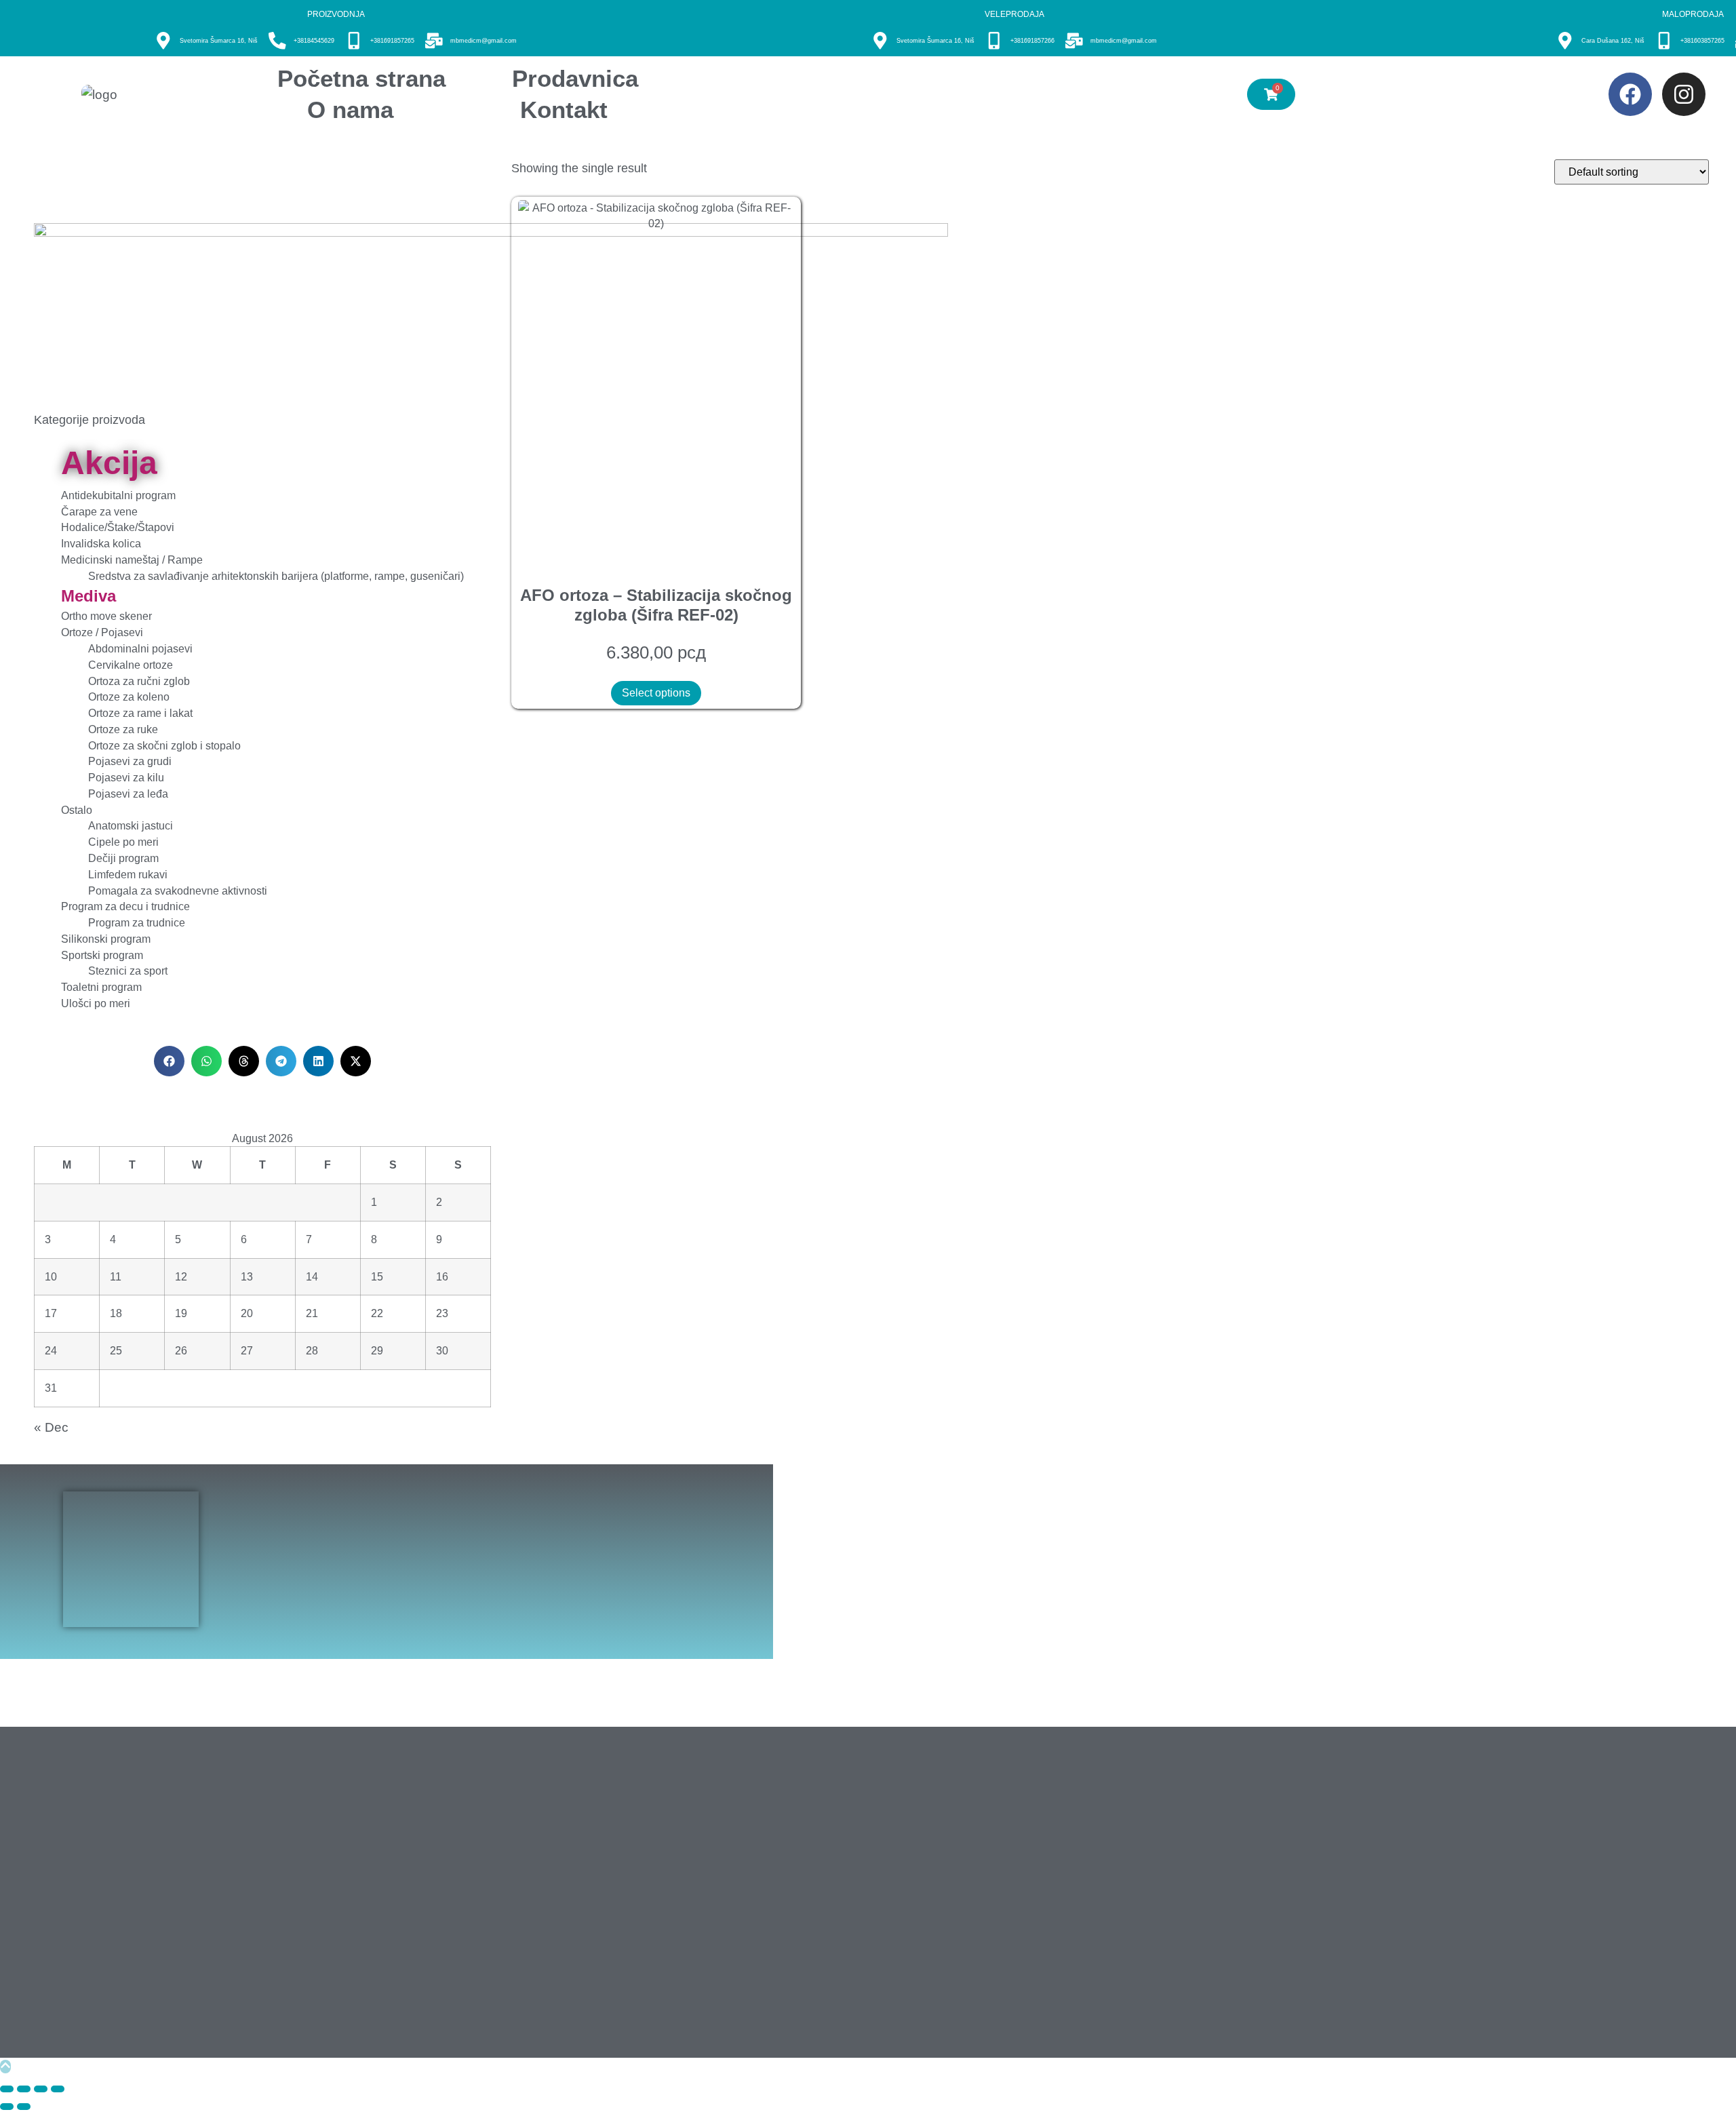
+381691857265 (392, 41)
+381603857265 (1702, 41)
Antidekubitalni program (118, 495)
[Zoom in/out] (7, 2089)
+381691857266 (1032, 41)
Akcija (109, 463)
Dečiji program (123, 858)
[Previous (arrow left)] (7, 2107)
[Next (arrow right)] (24, 2107)
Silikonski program (106, 939)
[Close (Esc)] (58, 2089)
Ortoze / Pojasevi (102, 632)
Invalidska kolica (101, 544)
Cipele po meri (123, 842)
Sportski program (102, 955)
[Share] (41, 2089)
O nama (350, 110)
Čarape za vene (99, 512)
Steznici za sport (128, 971)
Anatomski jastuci (131, 826)
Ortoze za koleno (129, 697)
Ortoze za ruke (123, 729)
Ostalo (77, 810)
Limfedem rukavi (128, 875)
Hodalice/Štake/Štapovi (118, 527)
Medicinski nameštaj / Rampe (132, 560)
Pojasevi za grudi (130, 761)
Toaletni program (101, 987)
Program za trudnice (137, 923)
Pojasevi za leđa (128, 794)
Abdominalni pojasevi (140, 649)
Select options (656, 693)
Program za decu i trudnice (125, 906)
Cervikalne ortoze (131, 665)
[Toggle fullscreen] (24, 2089)
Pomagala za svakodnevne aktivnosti (178, 891)
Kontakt (564, 110)
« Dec (51, 1427)
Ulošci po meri (96, 1003)
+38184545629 (314, 41)
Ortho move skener (106, 616)
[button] (169, 1061)
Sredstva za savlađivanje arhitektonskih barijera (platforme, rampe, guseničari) (276, 576)
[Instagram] (1684, 94)
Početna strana (361, 78)
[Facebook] (1630, 94)
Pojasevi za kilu (126, 778)
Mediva (88, 596)
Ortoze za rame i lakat (140, 713)
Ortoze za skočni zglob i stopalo (164, 746)
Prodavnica (575, 78)
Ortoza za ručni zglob (139, 681)
